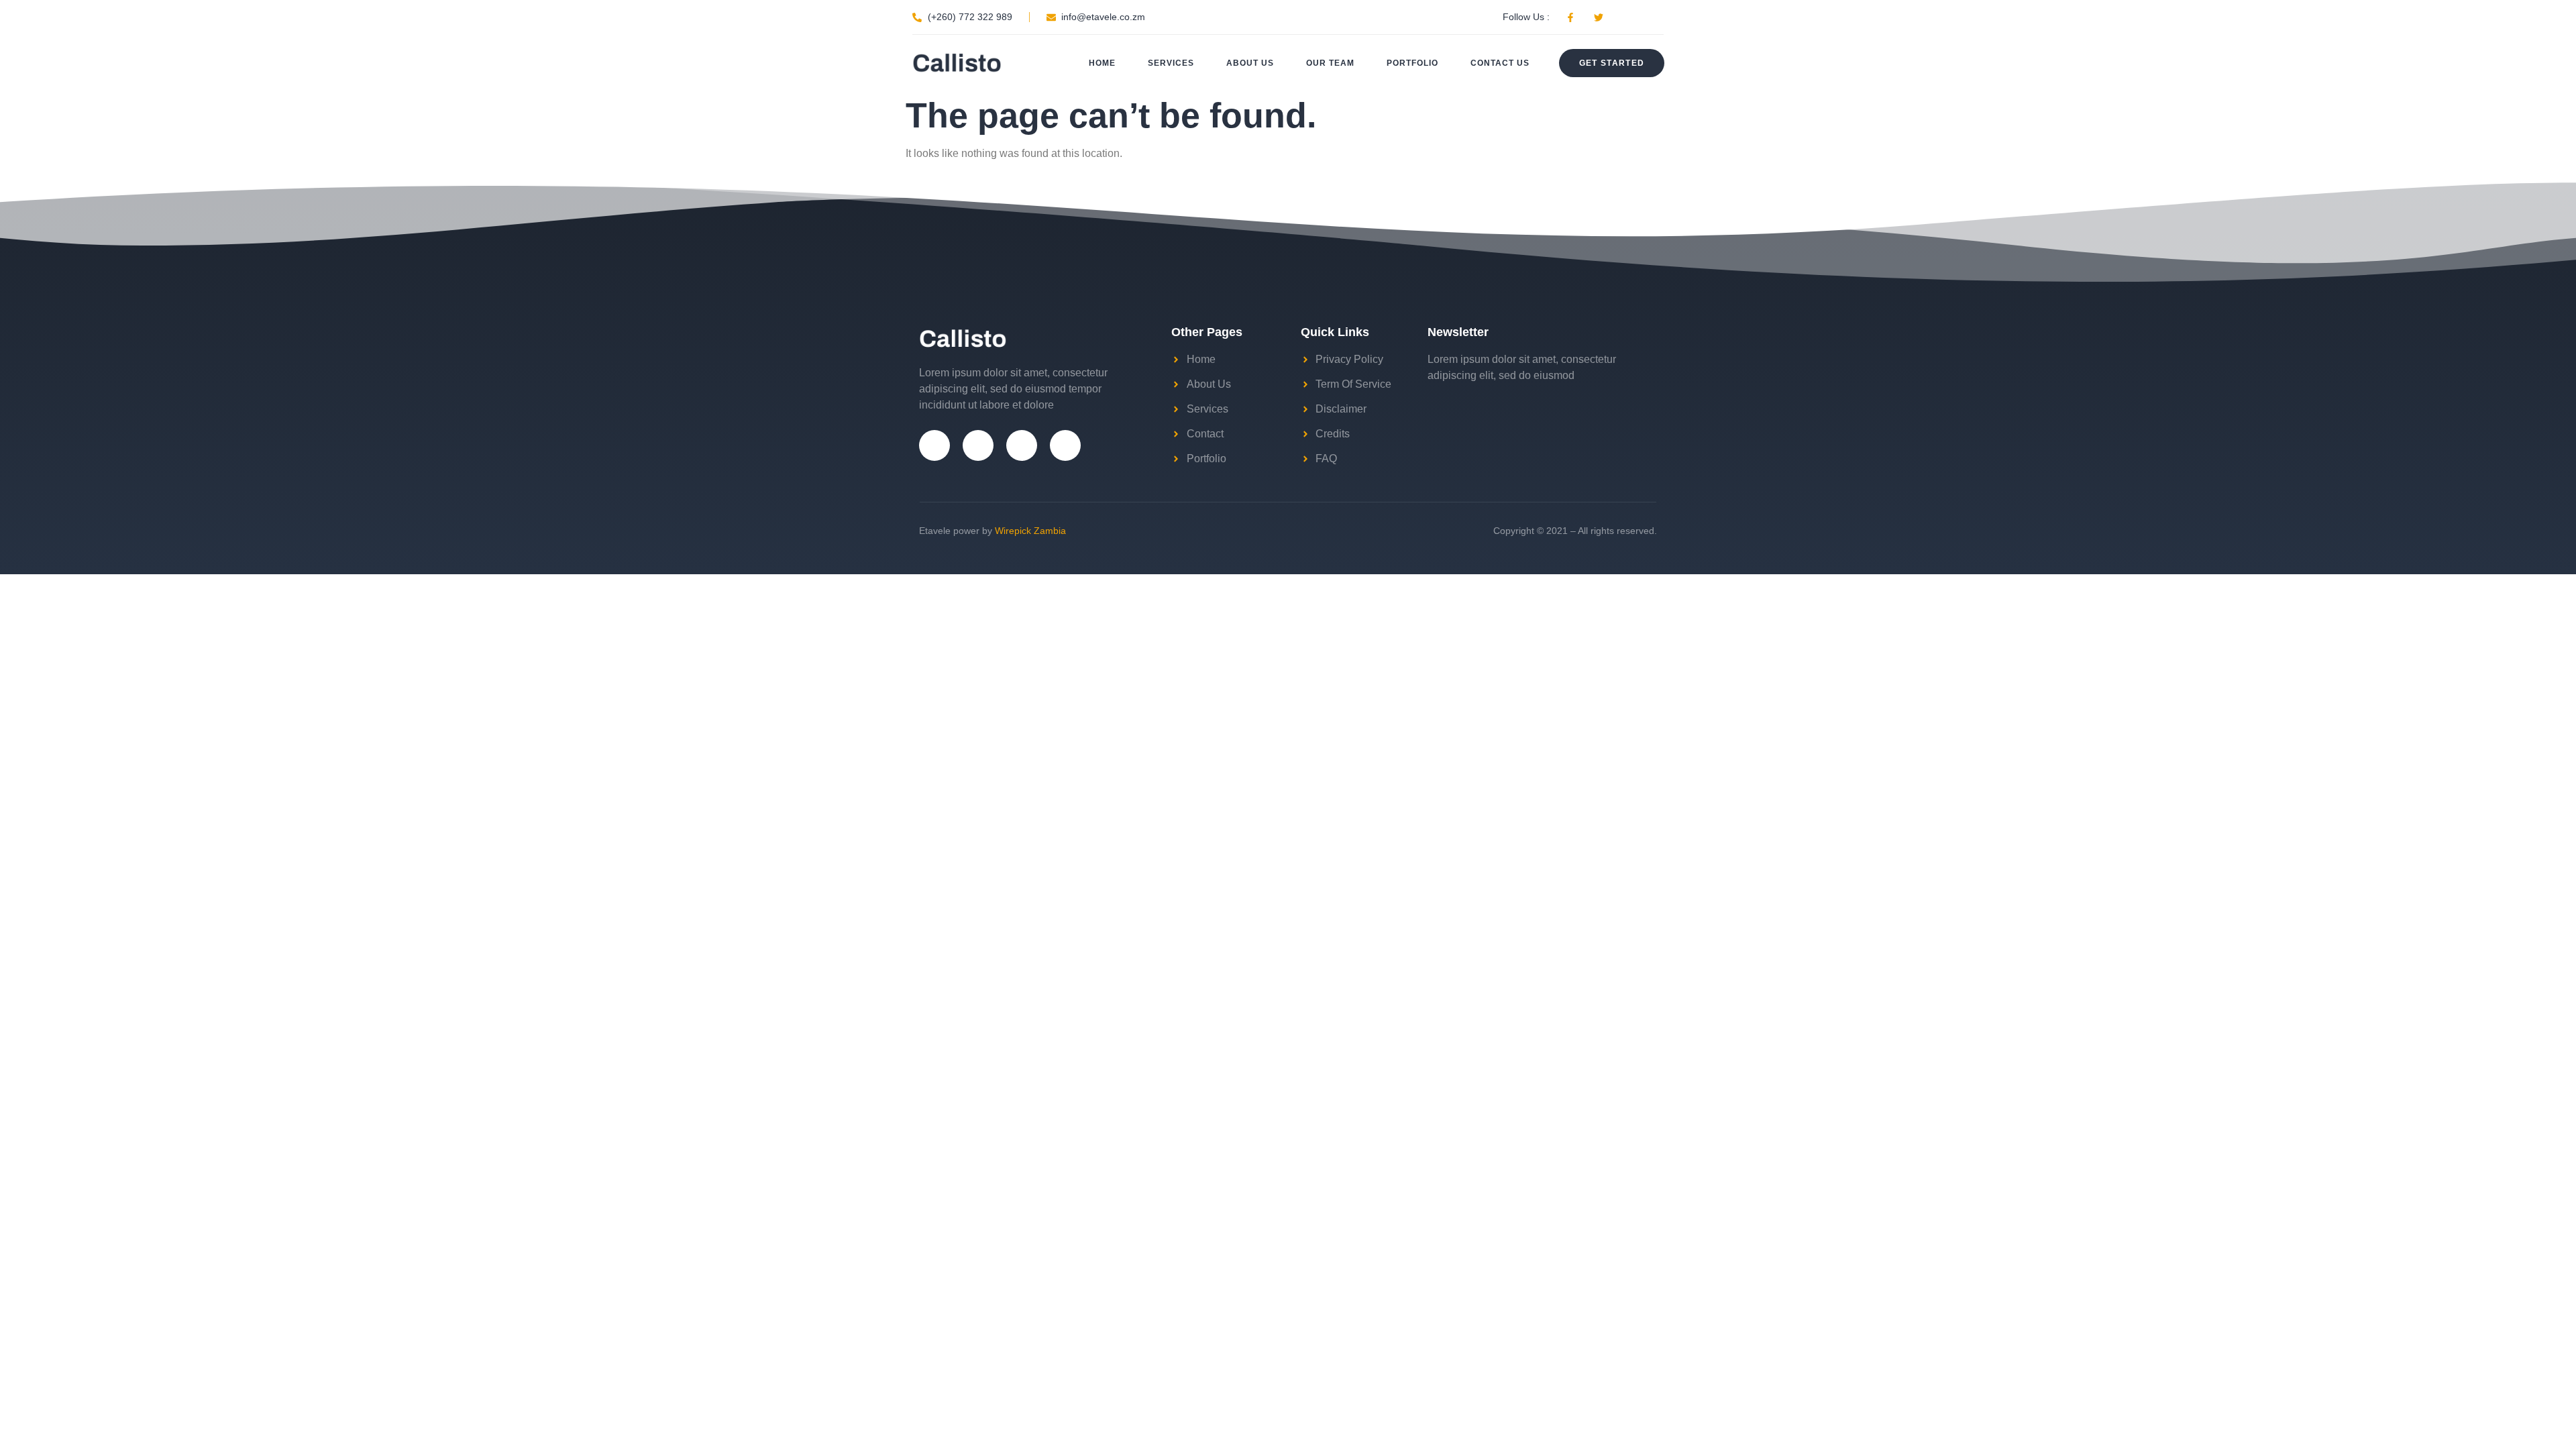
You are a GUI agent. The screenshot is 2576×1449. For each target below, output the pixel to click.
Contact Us (1500, 63)
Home (1102, 63)
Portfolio (1412, 63)
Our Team (1330, 63)
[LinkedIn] (1065, 445)
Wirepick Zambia (1030, 531)
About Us (1250, 63)
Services (1171, 63)
